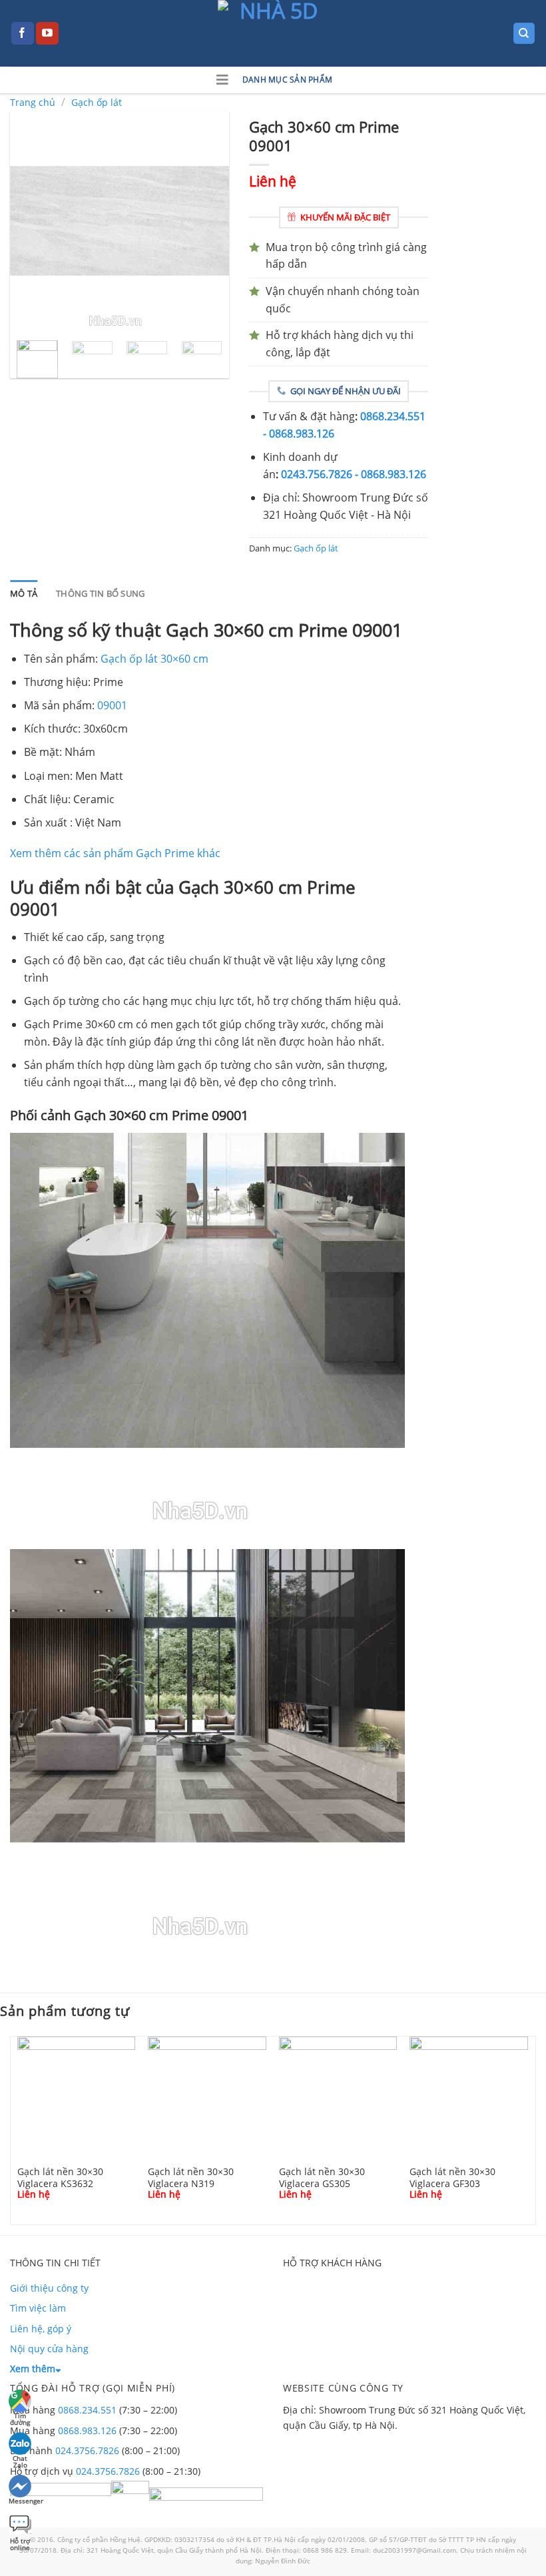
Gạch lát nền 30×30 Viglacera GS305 (322, 2177)
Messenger (21, 2501)
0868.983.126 (87, 2430)
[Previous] (31, 220)
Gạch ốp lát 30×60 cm (154, 659)
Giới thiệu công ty (49, 2288)
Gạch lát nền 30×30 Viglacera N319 (191, 2177)
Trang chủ (33, 102)
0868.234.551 (87, 2410)
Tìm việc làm (38, 2308)
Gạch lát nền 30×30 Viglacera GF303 (452, 2177)
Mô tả (24, 593)
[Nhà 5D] (273, 33)
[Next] (208, 220)
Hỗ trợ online (20, 2542)
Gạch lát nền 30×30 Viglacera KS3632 (60, 2177)
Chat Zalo (20, 2460)
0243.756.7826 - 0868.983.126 (354, 474)
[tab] (24, 593)
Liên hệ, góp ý (41, 2329)
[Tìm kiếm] (524, 34)
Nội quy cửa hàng (49, 2349)
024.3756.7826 (87, 2450)
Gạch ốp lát (97, 102)
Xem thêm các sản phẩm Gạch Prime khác (115, 853)
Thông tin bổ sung (100, 593)
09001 (112, 705)
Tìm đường (20, 2417)
